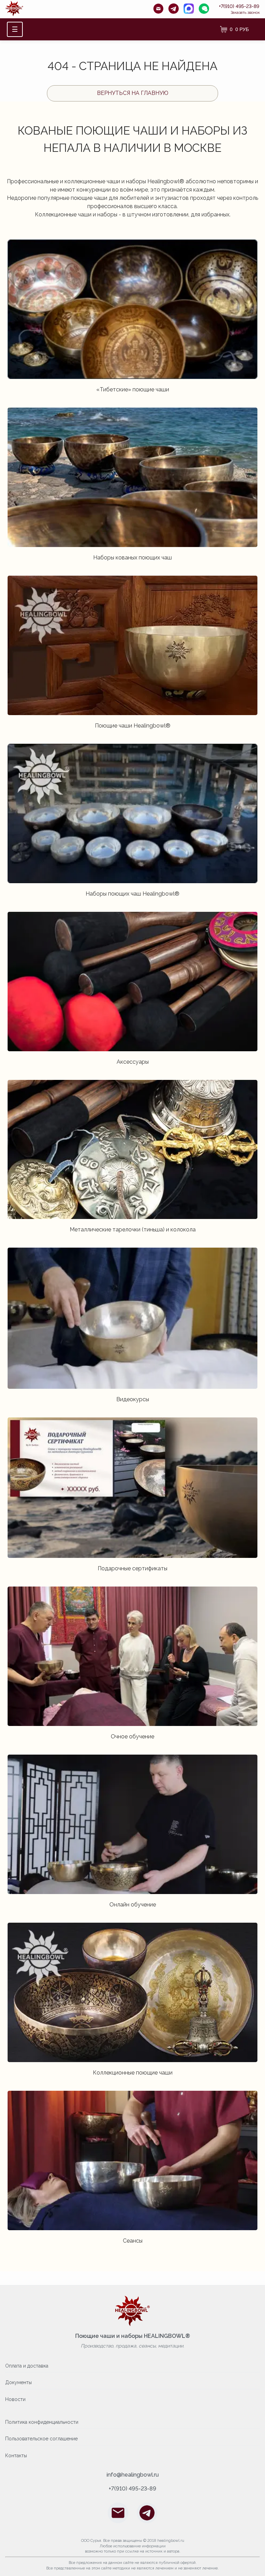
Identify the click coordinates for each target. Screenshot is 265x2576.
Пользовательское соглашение (41, 2439)
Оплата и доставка (27, 2366)
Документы (18, 2382)
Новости (15, 2399)
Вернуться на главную (133, 93)
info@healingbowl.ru (133, 2475)
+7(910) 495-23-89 (239, 6)
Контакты (16, 2456)
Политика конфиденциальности (42, 2422)
